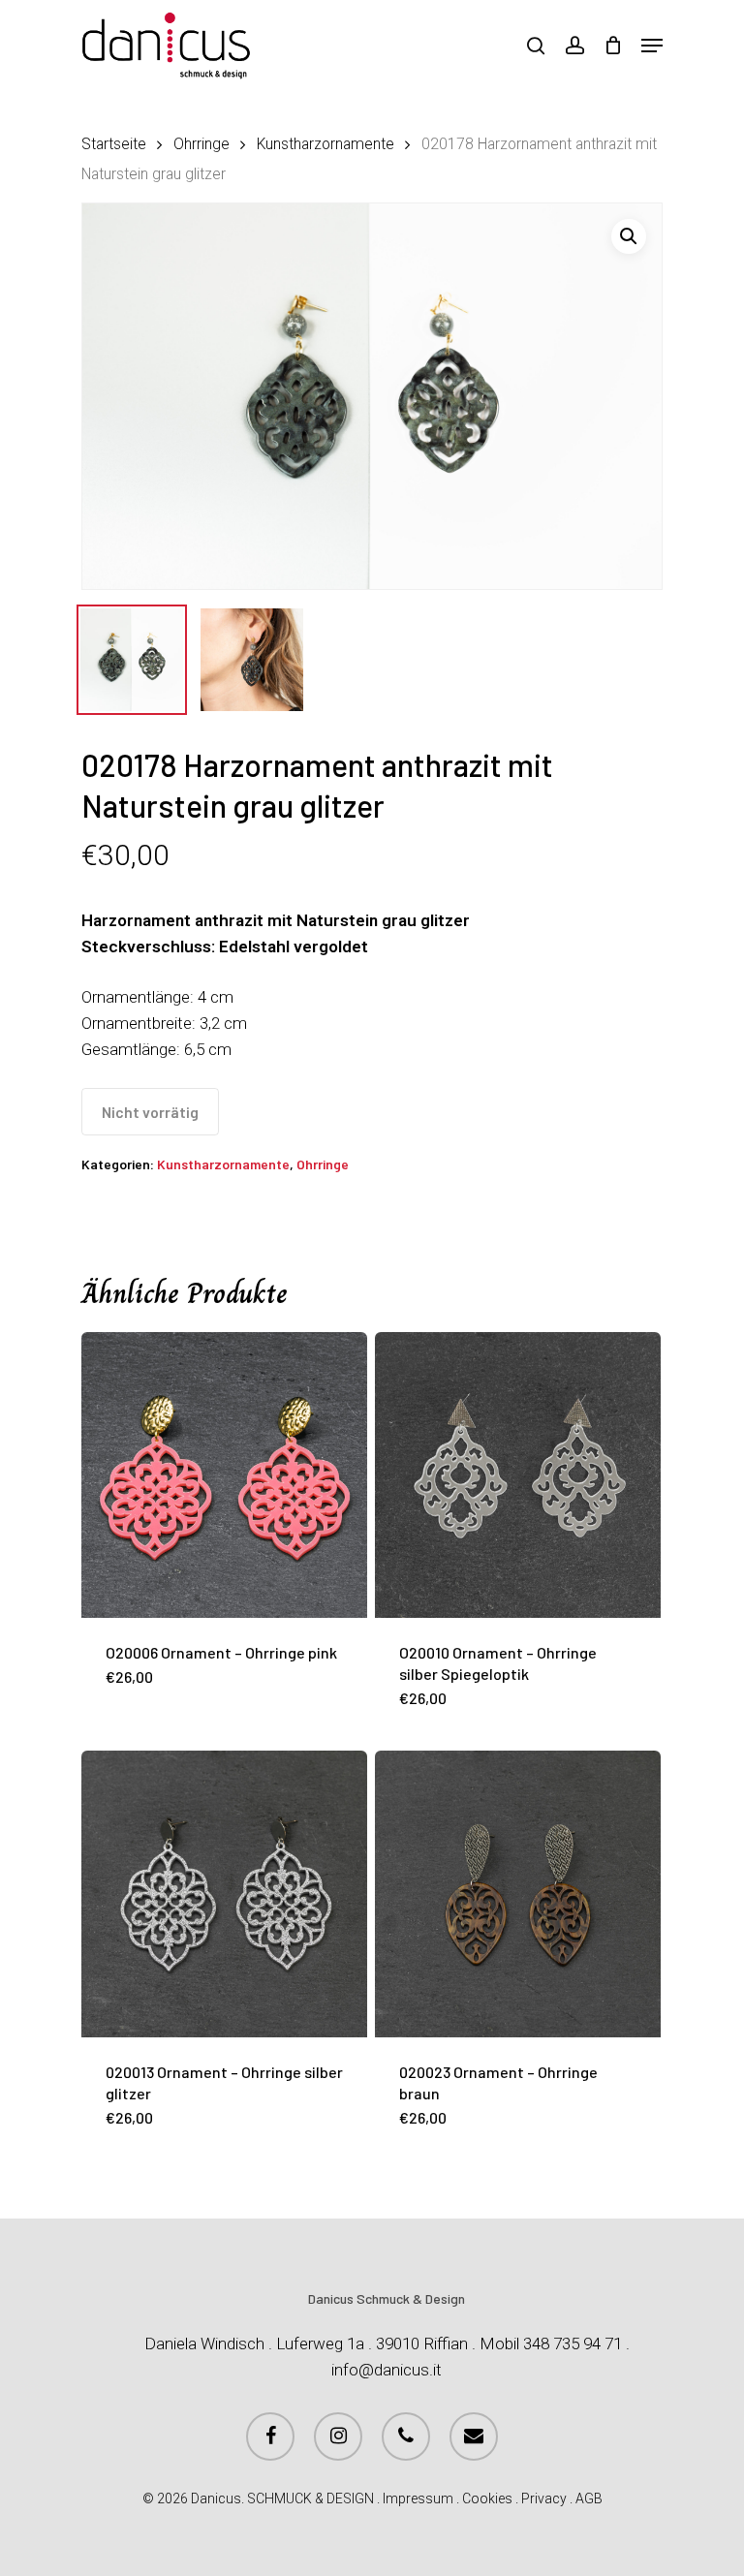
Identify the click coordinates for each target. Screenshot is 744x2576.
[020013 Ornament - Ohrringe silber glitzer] (224, 1893)
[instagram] (338, 2436)
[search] (536, 46)
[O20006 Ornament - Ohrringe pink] (224, 1475)
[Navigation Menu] (652, 46)
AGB (589, 2498)
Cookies (487, 2498)
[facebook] (270, 2436)
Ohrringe (201, 144)
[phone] (406, 2436)
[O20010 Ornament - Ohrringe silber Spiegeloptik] (518, 1475)
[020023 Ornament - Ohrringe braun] (518, 1893)
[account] (574, 46)
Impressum (418, 2498)
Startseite (114, 144)
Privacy (544, 2498)
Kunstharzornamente (325, 144)
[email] (474, 2436)
